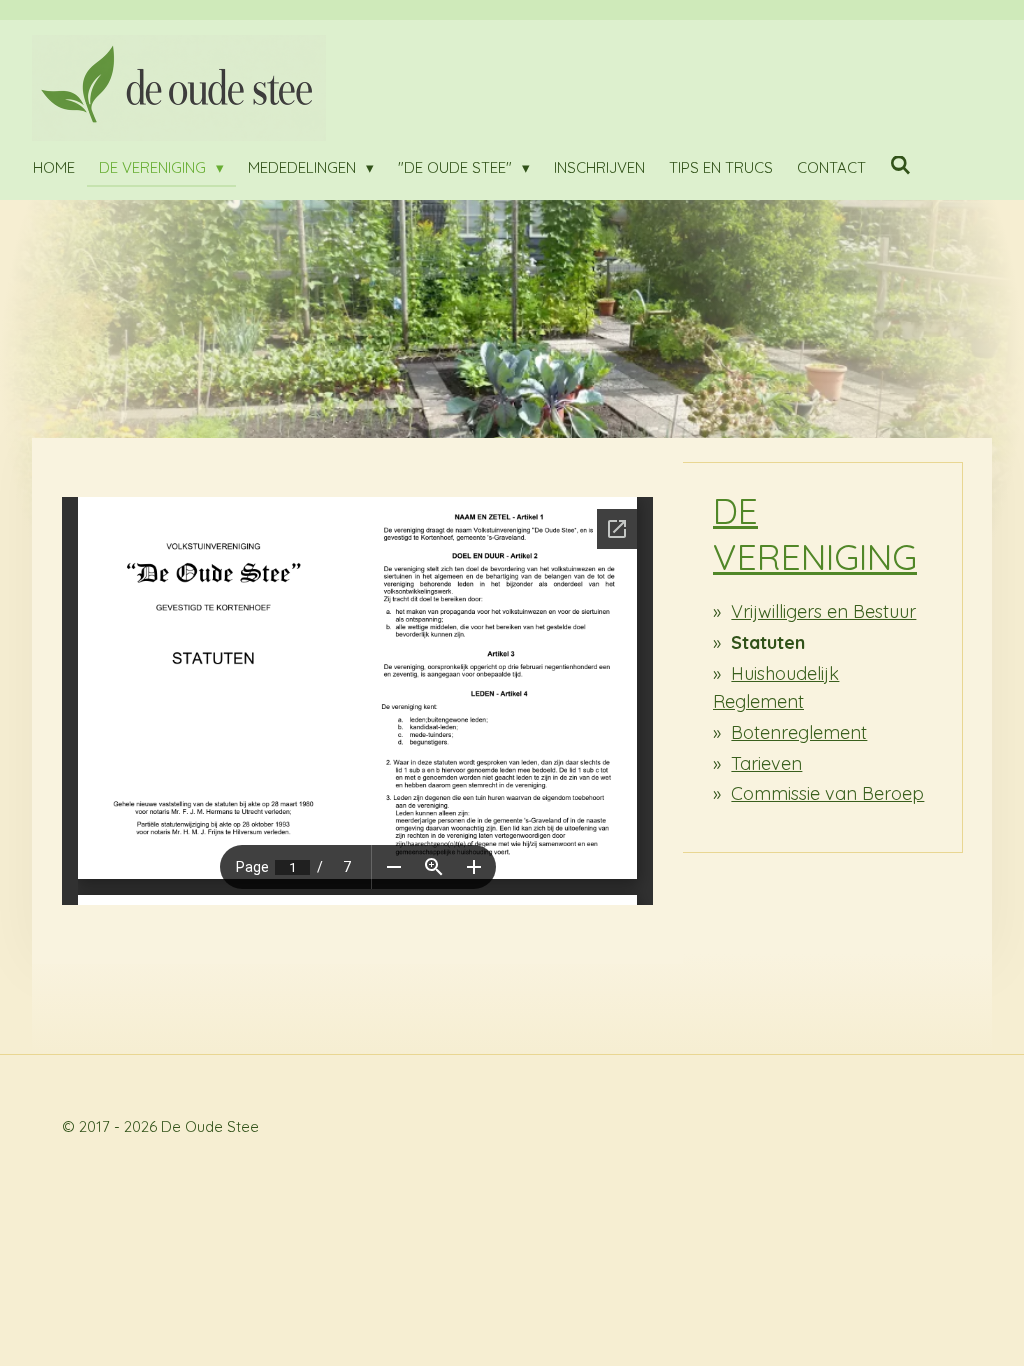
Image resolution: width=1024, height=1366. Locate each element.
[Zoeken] (900, 165)
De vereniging (815, 533)
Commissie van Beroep (827, 793)
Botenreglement (799, 732)
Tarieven (766, 763)
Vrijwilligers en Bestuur (823, 611)
